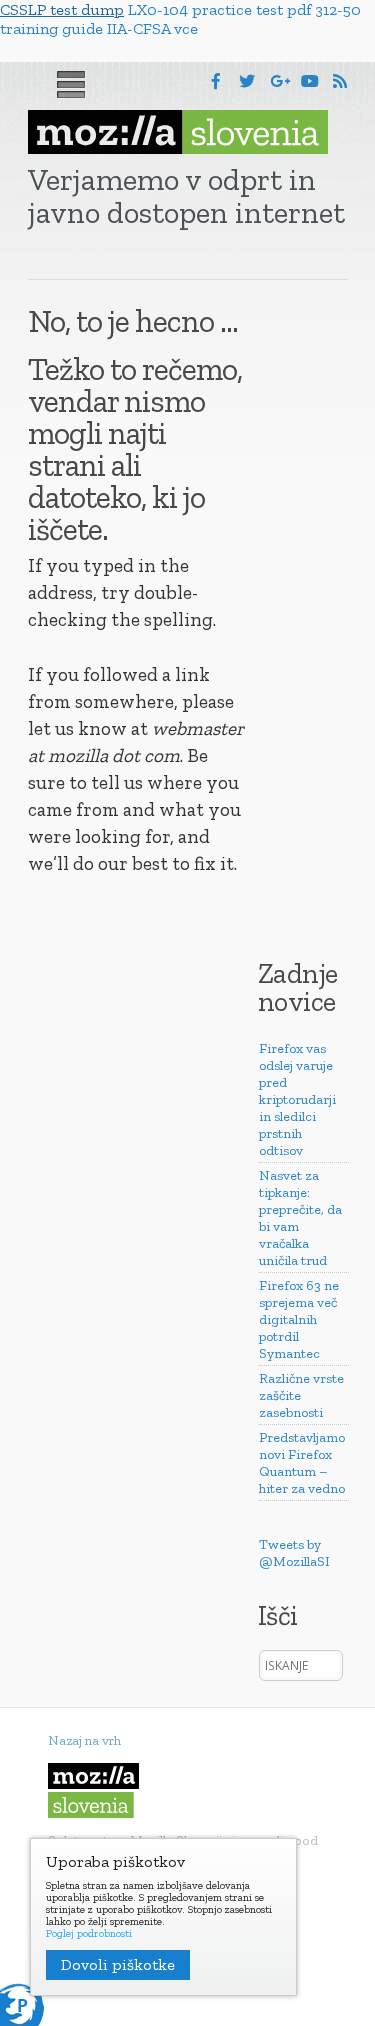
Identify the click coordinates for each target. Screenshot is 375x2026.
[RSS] (340, 81)
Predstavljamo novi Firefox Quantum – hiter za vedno (302, 1463)
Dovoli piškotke (118, 1964)
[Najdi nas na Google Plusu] (280, 81)
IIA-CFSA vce (152, 28)
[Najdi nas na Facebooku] (216, 81)
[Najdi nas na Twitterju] (247, 81)
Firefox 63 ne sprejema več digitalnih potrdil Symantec (299, 1319)
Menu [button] (71, 85)
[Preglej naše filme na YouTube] (310, 81)
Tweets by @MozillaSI (294, 1553)
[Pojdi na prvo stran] (178, 132)
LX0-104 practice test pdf (219, 9)
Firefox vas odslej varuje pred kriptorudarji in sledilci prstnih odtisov (297, 1099)
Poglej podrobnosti (89, 1934)
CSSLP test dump (62, 9)
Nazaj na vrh (84, 1740)
